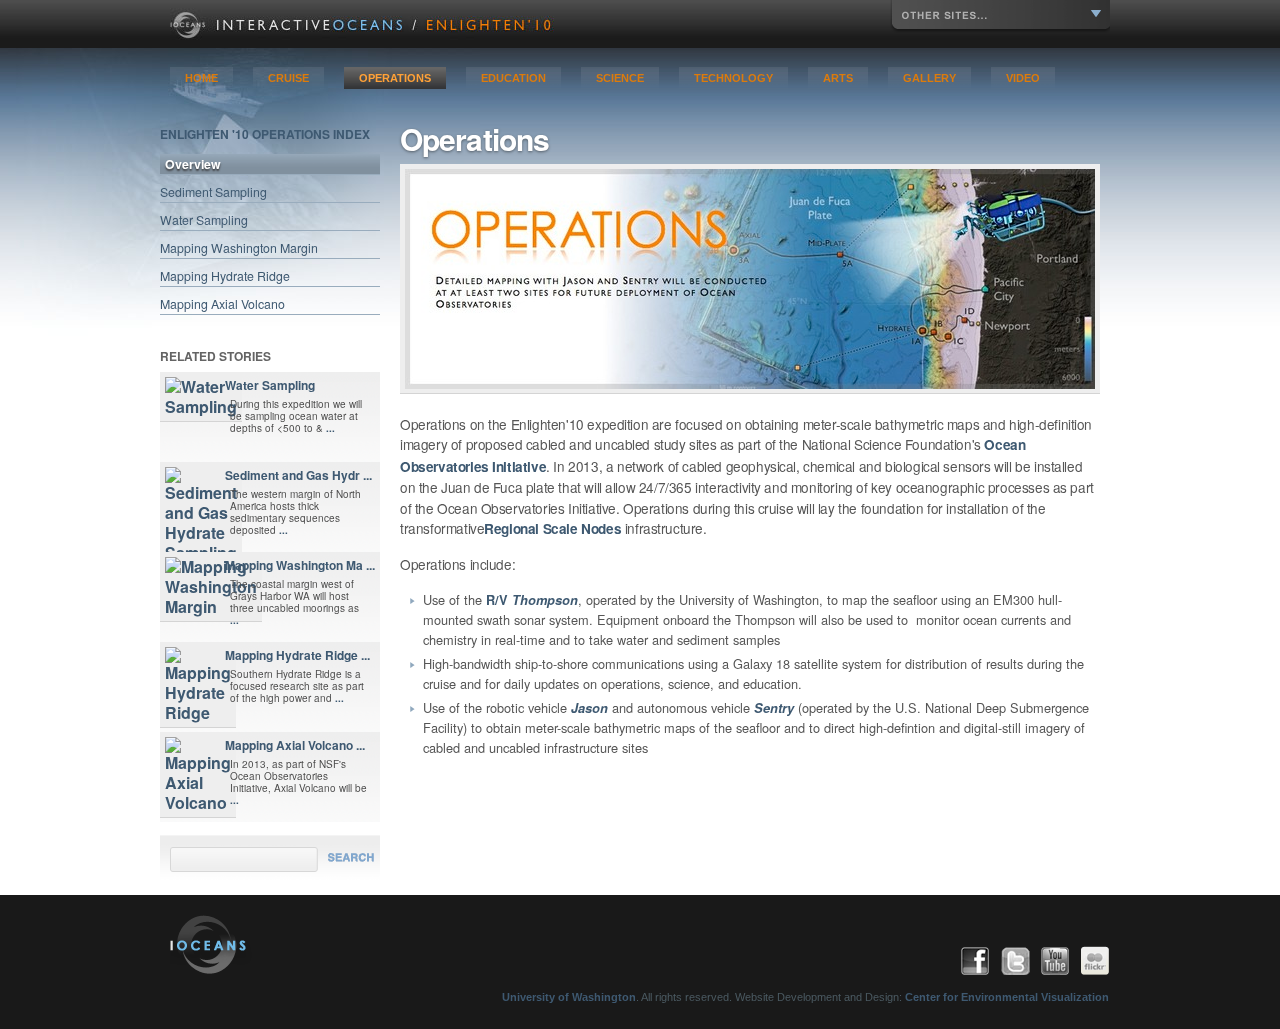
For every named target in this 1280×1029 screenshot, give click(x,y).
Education (513, 78)
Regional (511, 528)
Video (1023, 78)
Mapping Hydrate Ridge (225, 276)
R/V (532, 600)
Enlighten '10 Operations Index (265, 134)
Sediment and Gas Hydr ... (298, 475)
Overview (193, 164)
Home (201, 78)
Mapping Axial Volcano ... (295, 745)
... (330, 428)
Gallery (929, 78)
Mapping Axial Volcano (222, 304)
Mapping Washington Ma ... (300, 565)
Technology (733, 78)
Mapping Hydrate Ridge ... (297, 655)
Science (620, 78)
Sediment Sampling (213, 192)
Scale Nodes (580, 528)
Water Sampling (204, 220)
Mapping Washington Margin (239, 248)
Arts (838, 78)
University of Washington (569, 997)
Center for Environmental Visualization (1007, 997)
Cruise (288, 78)
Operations (395, 78)
